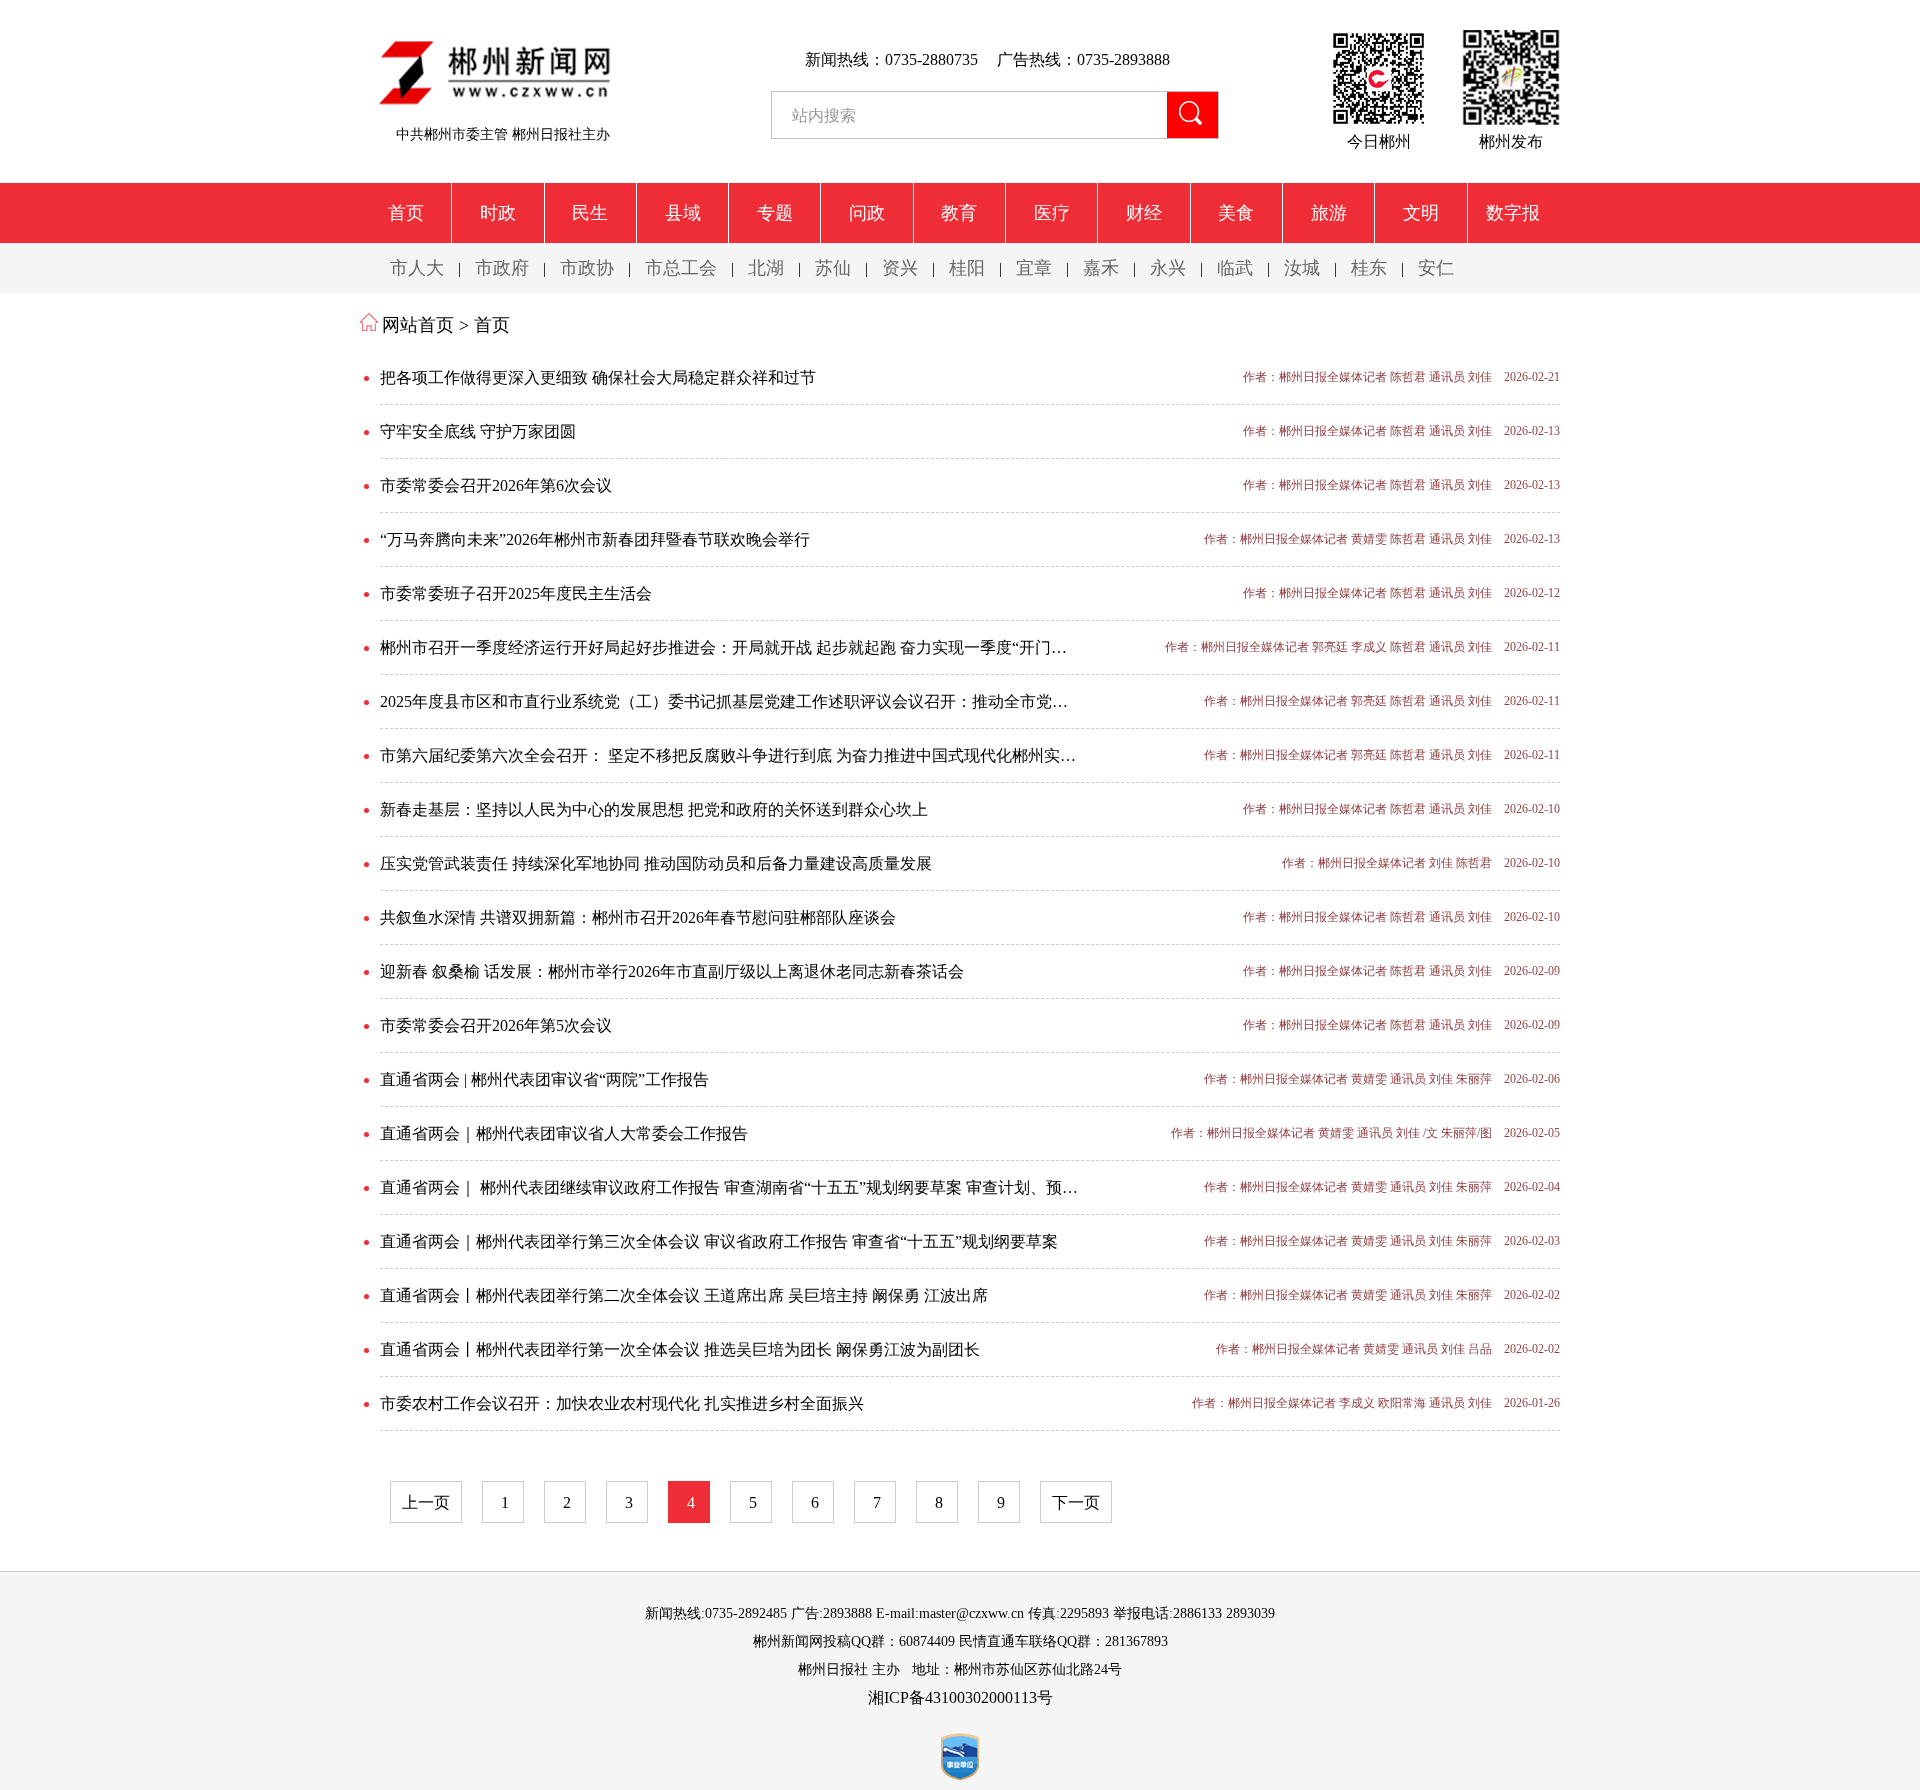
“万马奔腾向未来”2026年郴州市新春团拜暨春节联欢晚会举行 (595, 539)
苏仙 (833, 268)
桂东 (1369, 268)
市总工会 (681, 268)
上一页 (426, 1502)
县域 (683, 213)
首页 (406, 213)
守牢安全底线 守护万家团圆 (478, 431)
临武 (1235, 268)
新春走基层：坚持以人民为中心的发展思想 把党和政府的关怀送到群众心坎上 (654, 809)
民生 (590, 213)
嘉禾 (1101, 268)
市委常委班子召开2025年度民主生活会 (516, 593)
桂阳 (967, 268)
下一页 (1076, 1502)
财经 (1144, 213)
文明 (1421, 213)
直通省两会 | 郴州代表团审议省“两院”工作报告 (544, 1079)
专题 (775, 213)
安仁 (1436, 268)
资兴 (900, 268)
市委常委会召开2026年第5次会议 (496, 1025)
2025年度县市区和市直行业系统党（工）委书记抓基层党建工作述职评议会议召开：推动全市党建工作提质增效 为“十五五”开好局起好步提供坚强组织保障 (765, 701)
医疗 (1052, 213)
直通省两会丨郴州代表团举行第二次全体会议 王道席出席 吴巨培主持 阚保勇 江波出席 (684, 1295)
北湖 (766, 268)
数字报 (1513, 213)
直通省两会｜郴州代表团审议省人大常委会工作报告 (564, 1133)
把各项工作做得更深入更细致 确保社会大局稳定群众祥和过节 (598, 377)
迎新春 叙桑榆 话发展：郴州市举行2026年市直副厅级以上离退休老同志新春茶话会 (672, 971)
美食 (1236, 213)
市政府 (502, 268)
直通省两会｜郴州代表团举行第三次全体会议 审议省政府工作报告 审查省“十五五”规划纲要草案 (719, 1241)
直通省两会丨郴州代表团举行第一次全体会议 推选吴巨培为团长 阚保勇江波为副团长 (680, 1349)
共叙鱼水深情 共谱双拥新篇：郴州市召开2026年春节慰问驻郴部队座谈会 (638, 917)
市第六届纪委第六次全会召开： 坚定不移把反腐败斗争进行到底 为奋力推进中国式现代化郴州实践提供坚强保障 (765, 755)
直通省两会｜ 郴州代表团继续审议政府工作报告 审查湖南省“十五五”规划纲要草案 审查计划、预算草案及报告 (765, 1187)
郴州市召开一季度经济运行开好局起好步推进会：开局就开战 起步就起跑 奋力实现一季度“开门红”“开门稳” (758, 647)
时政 (498, 213)
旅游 (1329, 213)
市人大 (417, 268)
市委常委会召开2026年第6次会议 (496, 485)
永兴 (1168, 268)
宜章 (1034, 268)
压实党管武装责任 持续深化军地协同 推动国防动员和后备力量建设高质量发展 (656, 863)
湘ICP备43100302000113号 (960, 1697)
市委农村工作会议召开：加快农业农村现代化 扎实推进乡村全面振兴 (622, 1403)
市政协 (587, 268)
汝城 (1302, 268)
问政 (867, 213)
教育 (959, 213)
